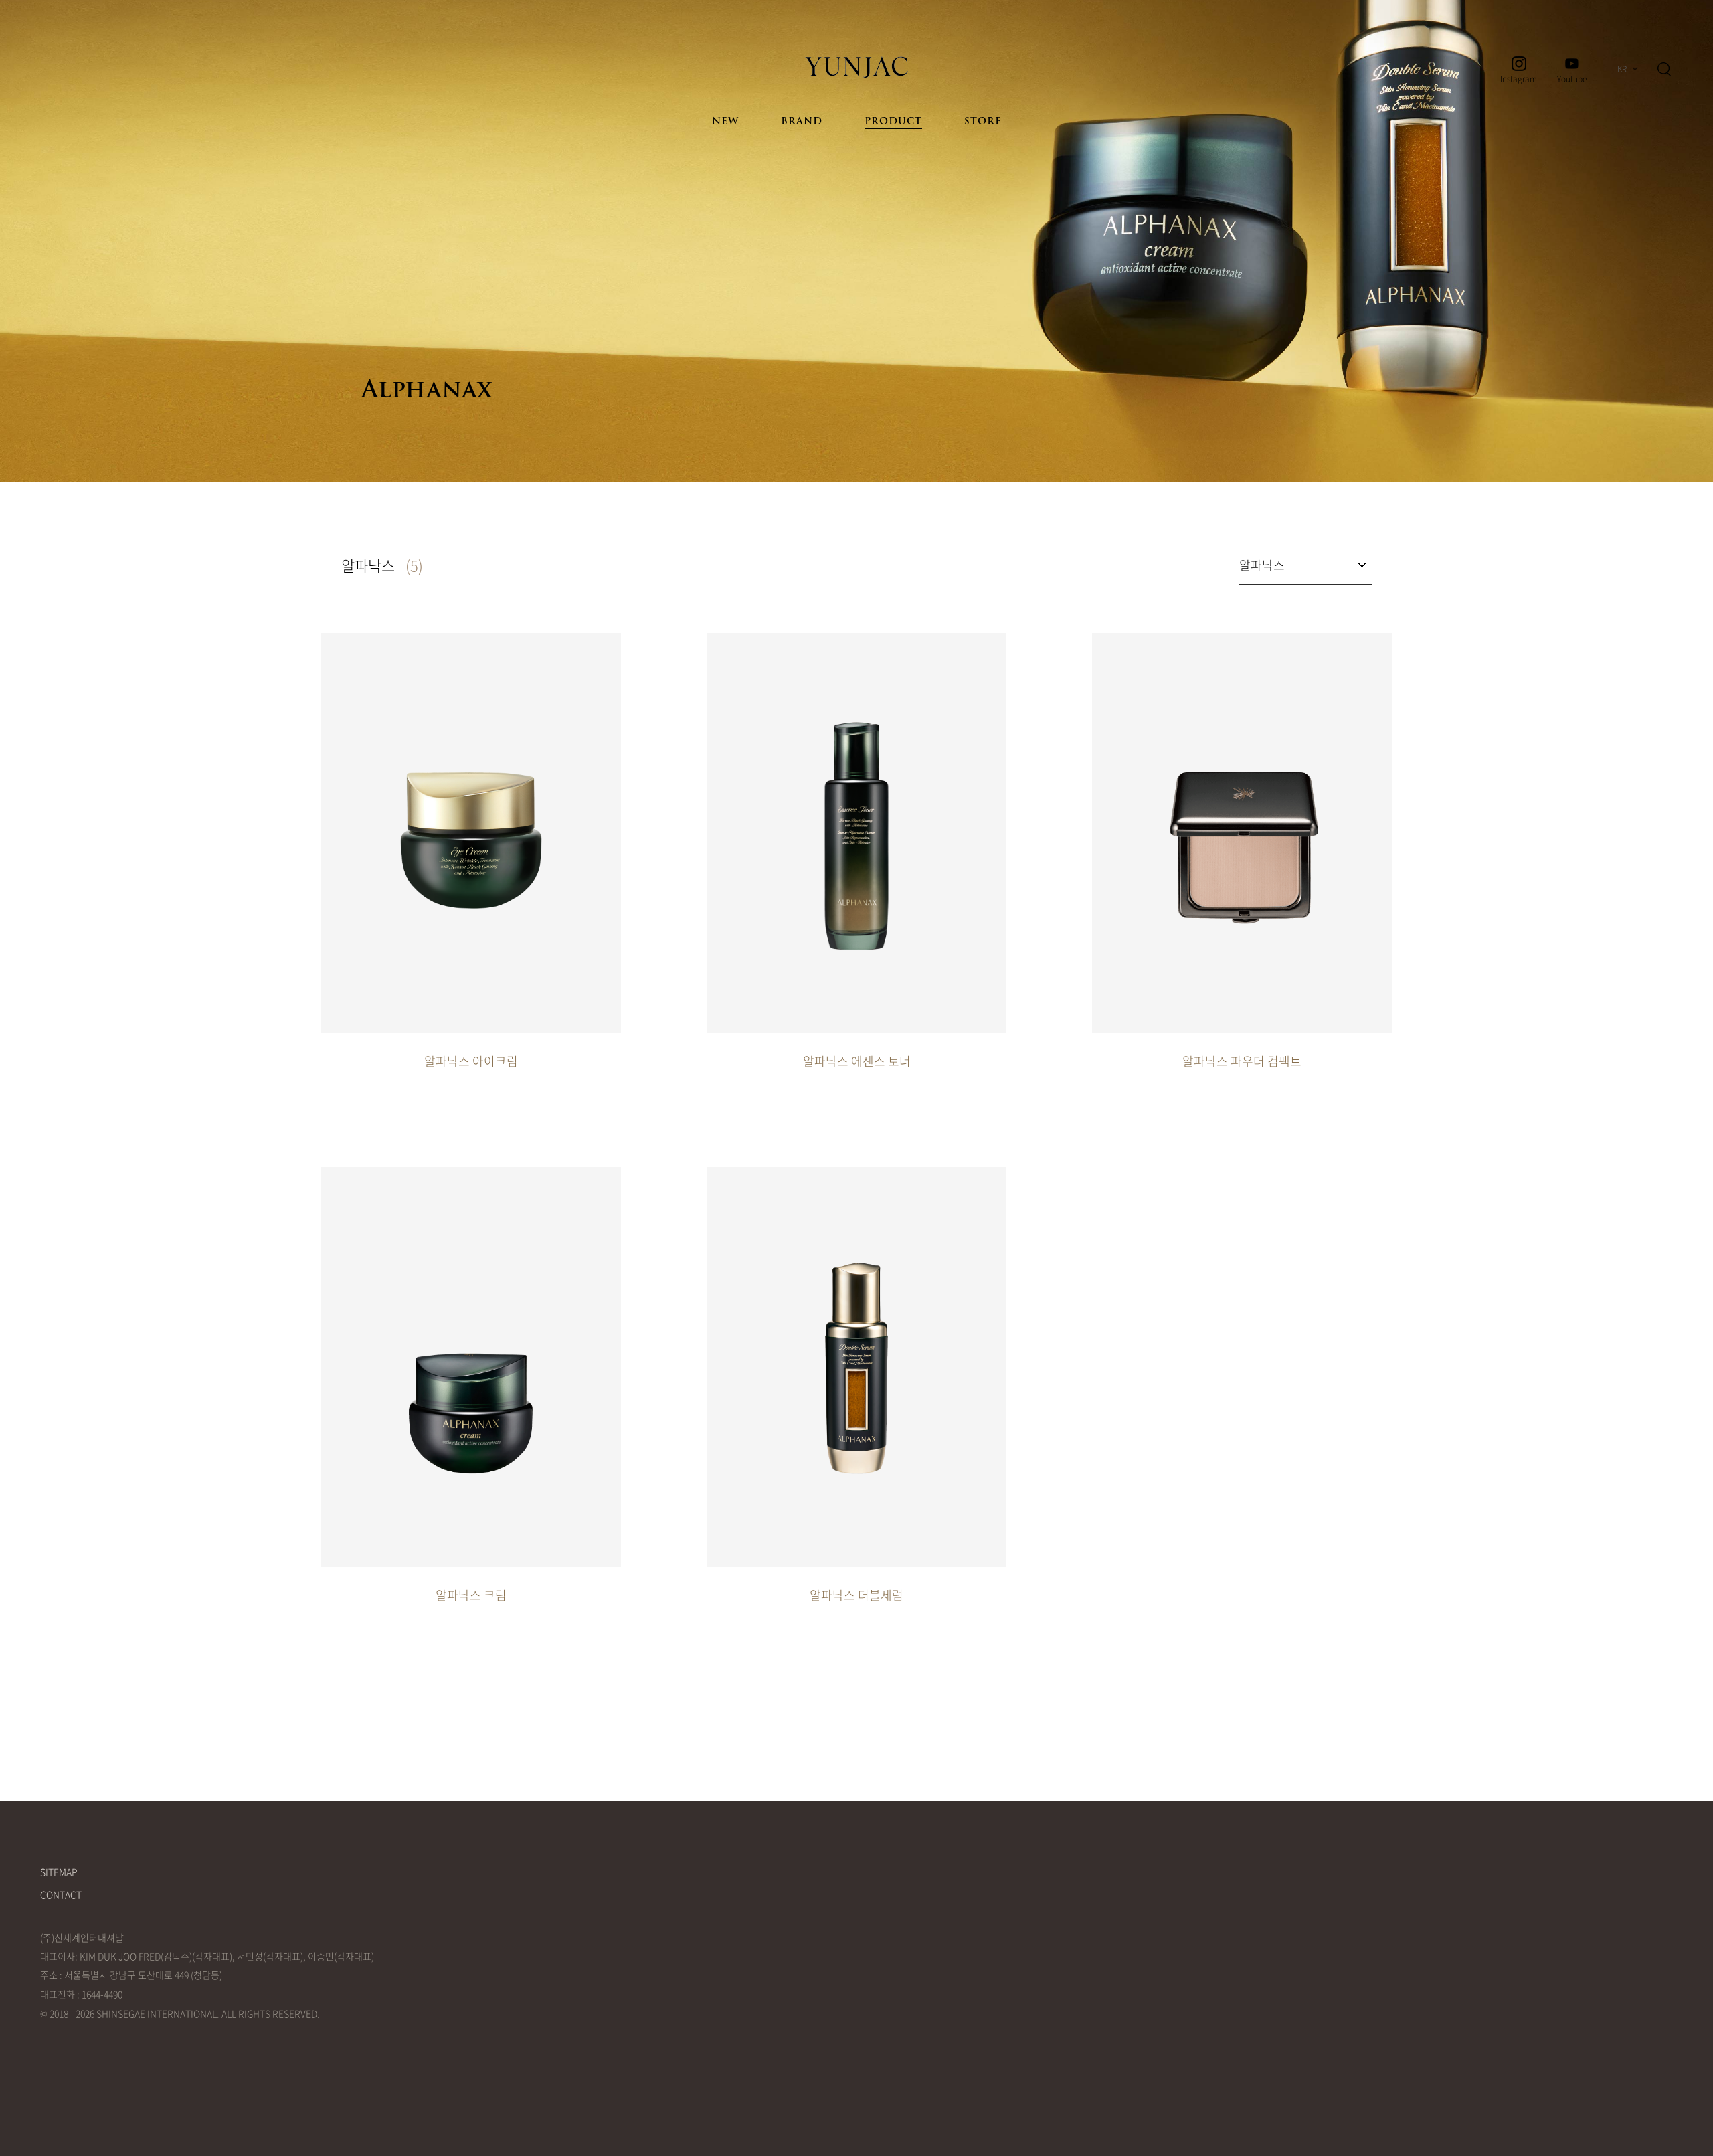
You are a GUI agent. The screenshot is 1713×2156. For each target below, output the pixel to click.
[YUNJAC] (856, 67)
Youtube (1572, 78)
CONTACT (61, 1894)
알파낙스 (1262, 565)
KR (1622, 69)
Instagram (1519, 78)
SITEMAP (59, 1872)
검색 (1664, 69)
